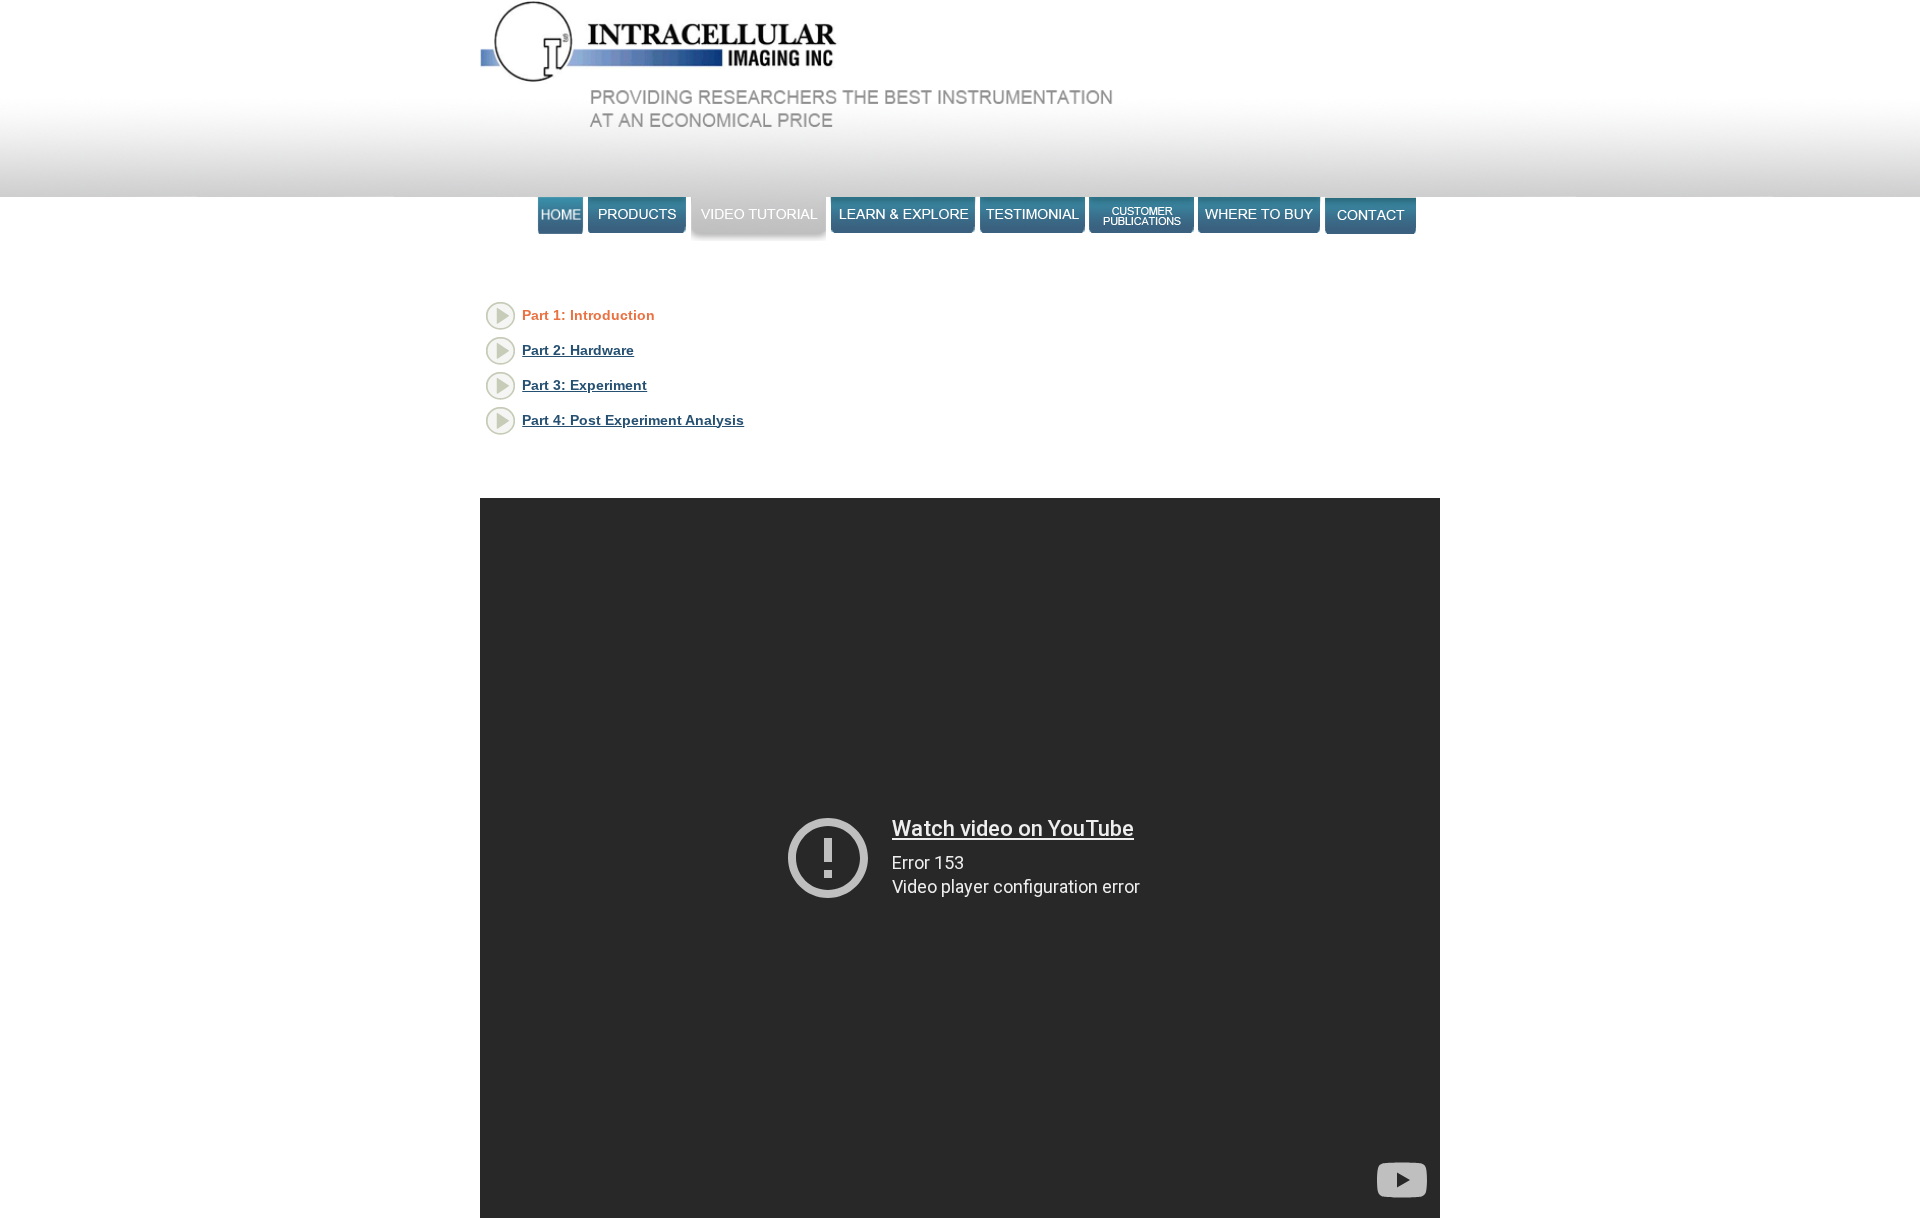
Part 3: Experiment (584, 385)
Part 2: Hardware (578, 350)
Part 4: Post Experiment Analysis (633, 420)
